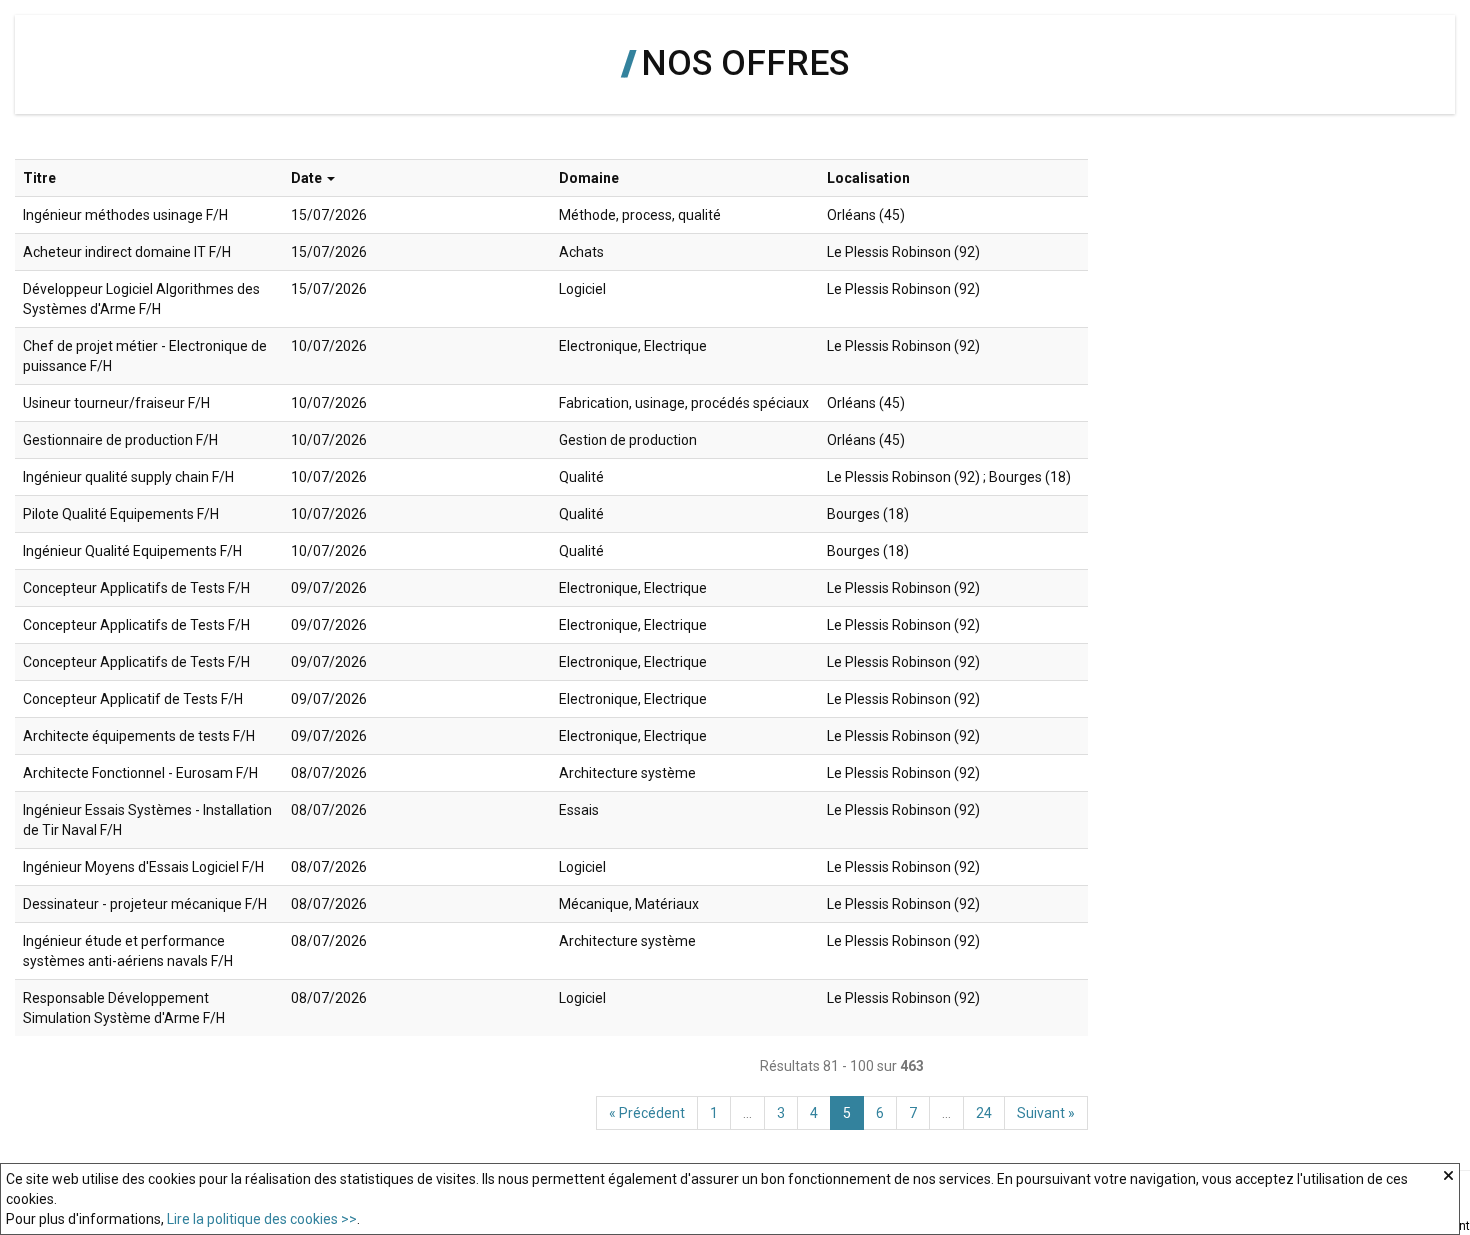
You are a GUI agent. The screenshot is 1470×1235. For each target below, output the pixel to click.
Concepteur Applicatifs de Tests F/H (136, 588)
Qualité (581, 477)
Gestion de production (628, 440)
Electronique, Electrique (633, 346)
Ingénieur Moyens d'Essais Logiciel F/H (143, 867)
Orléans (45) (866, 215)
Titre (39, 178)
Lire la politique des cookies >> (262, 1219)
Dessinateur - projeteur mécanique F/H (145, 904)
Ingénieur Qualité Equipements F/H (132, 551)
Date (306, 178)
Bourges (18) (868, 514)
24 (984, 1113)
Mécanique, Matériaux (629, 904)
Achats (581, 252)
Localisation (868, 178)
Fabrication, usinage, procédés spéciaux (684, 403)
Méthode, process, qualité (640, 215)
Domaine (589, 178)
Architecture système (627, 773)
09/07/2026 (329, 588)
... (747, 1113)
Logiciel (582, 289)
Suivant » (1046, 1113)
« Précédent (647, 1113)
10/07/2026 (329, 346)
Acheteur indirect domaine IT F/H (127, 252)
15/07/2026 (329, 215)
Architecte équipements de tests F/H (139, 736)
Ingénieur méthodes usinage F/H (125, 215)
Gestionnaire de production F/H (120, 440)
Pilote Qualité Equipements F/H (121, 514)
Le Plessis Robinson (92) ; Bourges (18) (949, 477)
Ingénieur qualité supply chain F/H (128, 477)
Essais (579, 810)
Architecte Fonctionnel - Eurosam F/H (140, 773)
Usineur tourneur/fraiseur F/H (116, 403)
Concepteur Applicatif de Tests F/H (133, 699)
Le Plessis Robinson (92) (903, 252)
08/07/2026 (329, 773)
